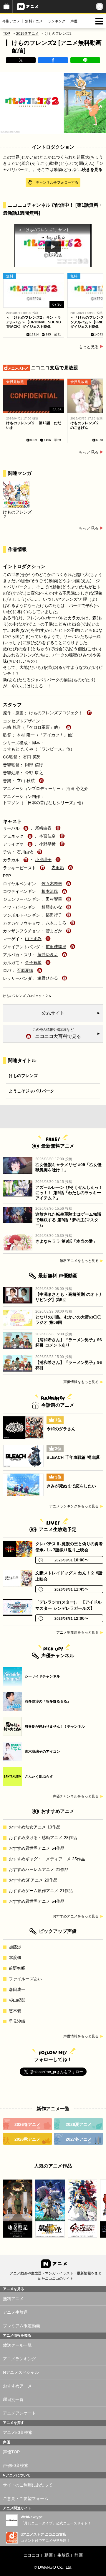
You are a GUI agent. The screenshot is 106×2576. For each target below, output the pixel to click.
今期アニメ (11, 21)
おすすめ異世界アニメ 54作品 (37, 1848)
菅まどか (54, 931)
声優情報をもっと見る (81, 1382)
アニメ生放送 (15, 2312)
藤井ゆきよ (48, 954)
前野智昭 (17, 1968)
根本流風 (50, 891)
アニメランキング (19, 2359)
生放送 (63, 2555)
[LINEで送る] (85, 60)
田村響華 (54, 899)
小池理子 (43, 860)
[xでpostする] (21, 60)
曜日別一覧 (13, 2399)
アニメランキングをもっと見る (74, 1506)
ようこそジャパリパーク (32, 1091)
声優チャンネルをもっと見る (76, 1796)
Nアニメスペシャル (21, 2372)
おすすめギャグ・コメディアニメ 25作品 (47, 1859)
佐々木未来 (52, 883)
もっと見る (89, 347)
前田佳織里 (56, 947)
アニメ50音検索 (18, 2432)
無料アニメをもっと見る (79, 1261)
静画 (78, 2555)
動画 (48, 2555)
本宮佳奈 (47, 836)
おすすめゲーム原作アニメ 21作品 (41, 1891)
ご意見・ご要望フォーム (26, 2498)
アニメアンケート (19, 2413)
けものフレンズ (23, 1076)
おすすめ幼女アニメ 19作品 (35, 1827)
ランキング (57, 21)
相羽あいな (52, 907)
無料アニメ (34, 21)
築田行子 (54, 915)
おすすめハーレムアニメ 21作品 (39, 1869)
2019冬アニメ (27, 34)
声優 (74, 21)
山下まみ (33, 939)
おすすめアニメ (17, 2386)
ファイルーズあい (25, 1979)
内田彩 (58, 868)
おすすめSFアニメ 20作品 (33, 1880)
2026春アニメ (27, 2124)
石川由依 (25, 852)
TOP (6, 34)
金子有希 (33, 962)
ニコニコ (32, 2555)
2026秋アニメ (27, 2139)
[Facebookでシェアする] (53, 60)
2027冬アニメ (79, 2139)
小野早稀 (47, 844)
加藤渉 (15, 1947)
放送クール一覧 (17, 2345)
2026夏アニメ (79, 2124)
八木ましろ (56, 923)
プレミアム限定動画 (21, 2326)
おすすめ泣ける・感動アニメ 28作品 (43, 1838)
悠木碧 (15, 2011)
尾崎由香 (43, 828)
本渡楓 (15, 1958)
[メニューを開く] (99, 21)
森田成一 (17, 1989)
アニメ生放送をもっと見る (77, 1632)
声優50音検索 (16, 2465)
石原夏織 (25, 970)
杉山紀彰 (17, 2000)
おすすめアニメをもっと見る (76, 1916)
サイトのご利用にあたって (28, 2485)
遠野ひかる (48, 978)
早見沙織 (17, 2021)
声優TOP (11, 2452)
